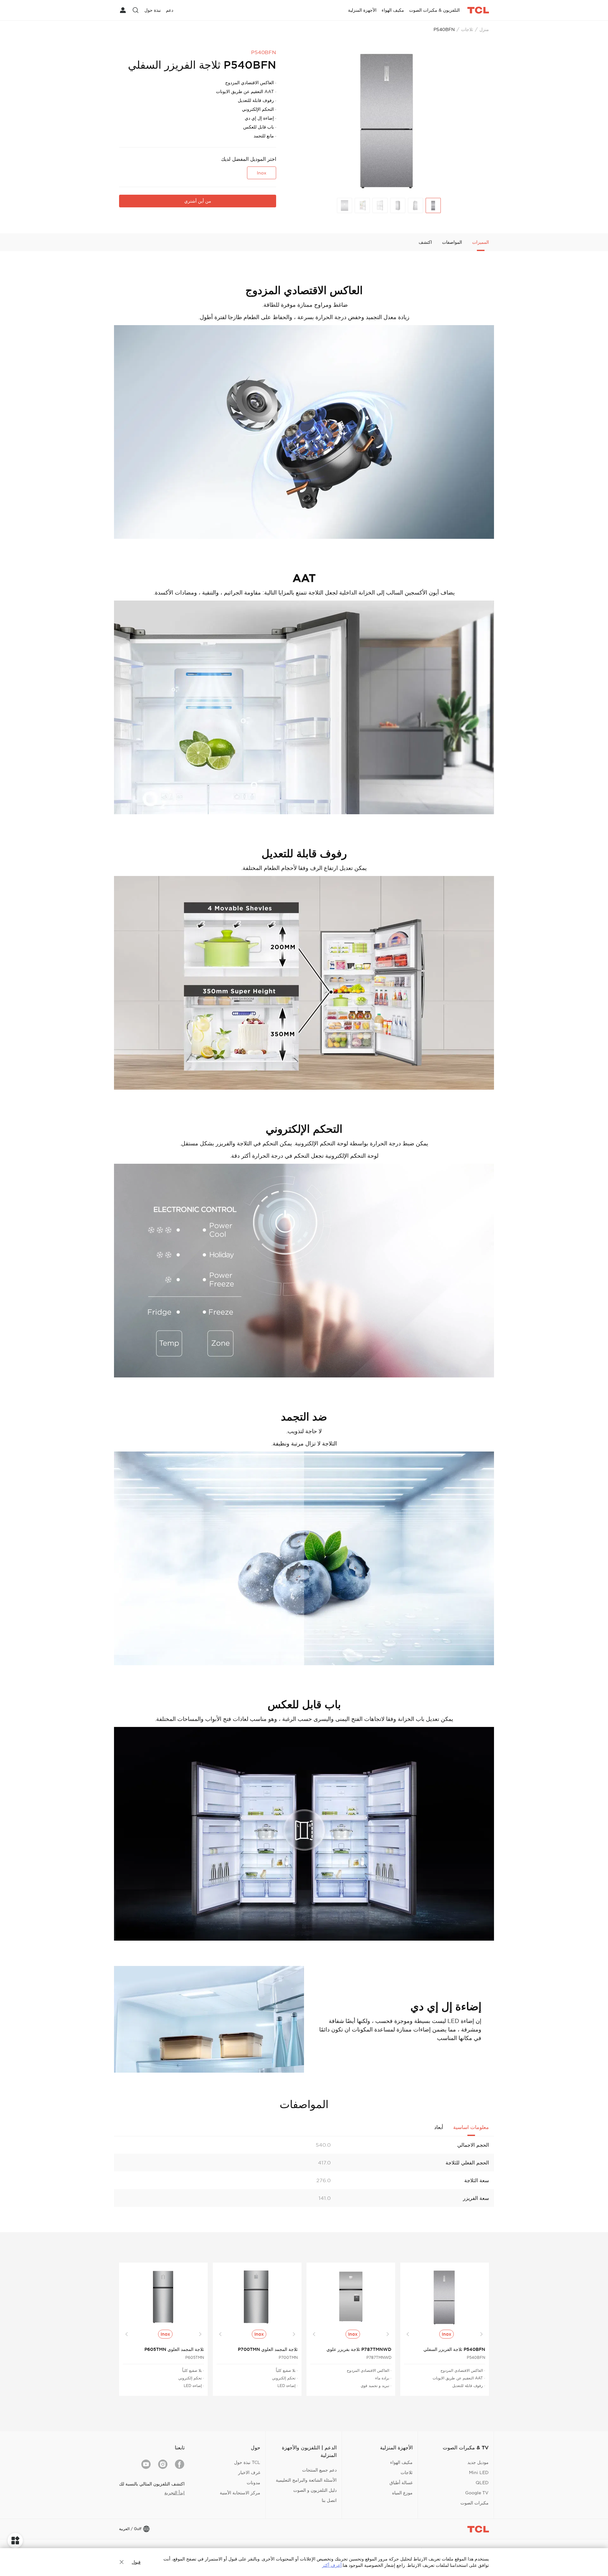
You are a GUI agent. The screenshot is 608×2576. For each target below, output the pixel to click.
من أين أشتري (198, 201)
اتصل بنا (329, 2500)
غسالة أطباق (401, 2483)
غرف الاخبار (249, 2472)
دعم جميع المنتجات (319, 2470)
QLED (482, 2483)
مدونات (253, 2483)
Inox (262, 173)
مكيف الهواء (401, 2462)
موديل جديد (478, 2462)
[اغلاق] (122, 2562)
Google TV (477, 2493)
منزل (484, 29)
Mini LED (479, 2472)
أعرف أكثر (332, 2565)
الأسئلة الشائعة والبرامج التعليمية (306, 2480)
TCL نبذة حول (247, 2462)
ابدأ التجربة (174, 2493)
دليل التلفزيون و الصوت (315, 2490)
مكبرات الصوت (475, 2503)
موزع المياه (402, 2493)
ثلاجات (467, 29)
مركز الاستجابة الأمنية (240, 2493)
